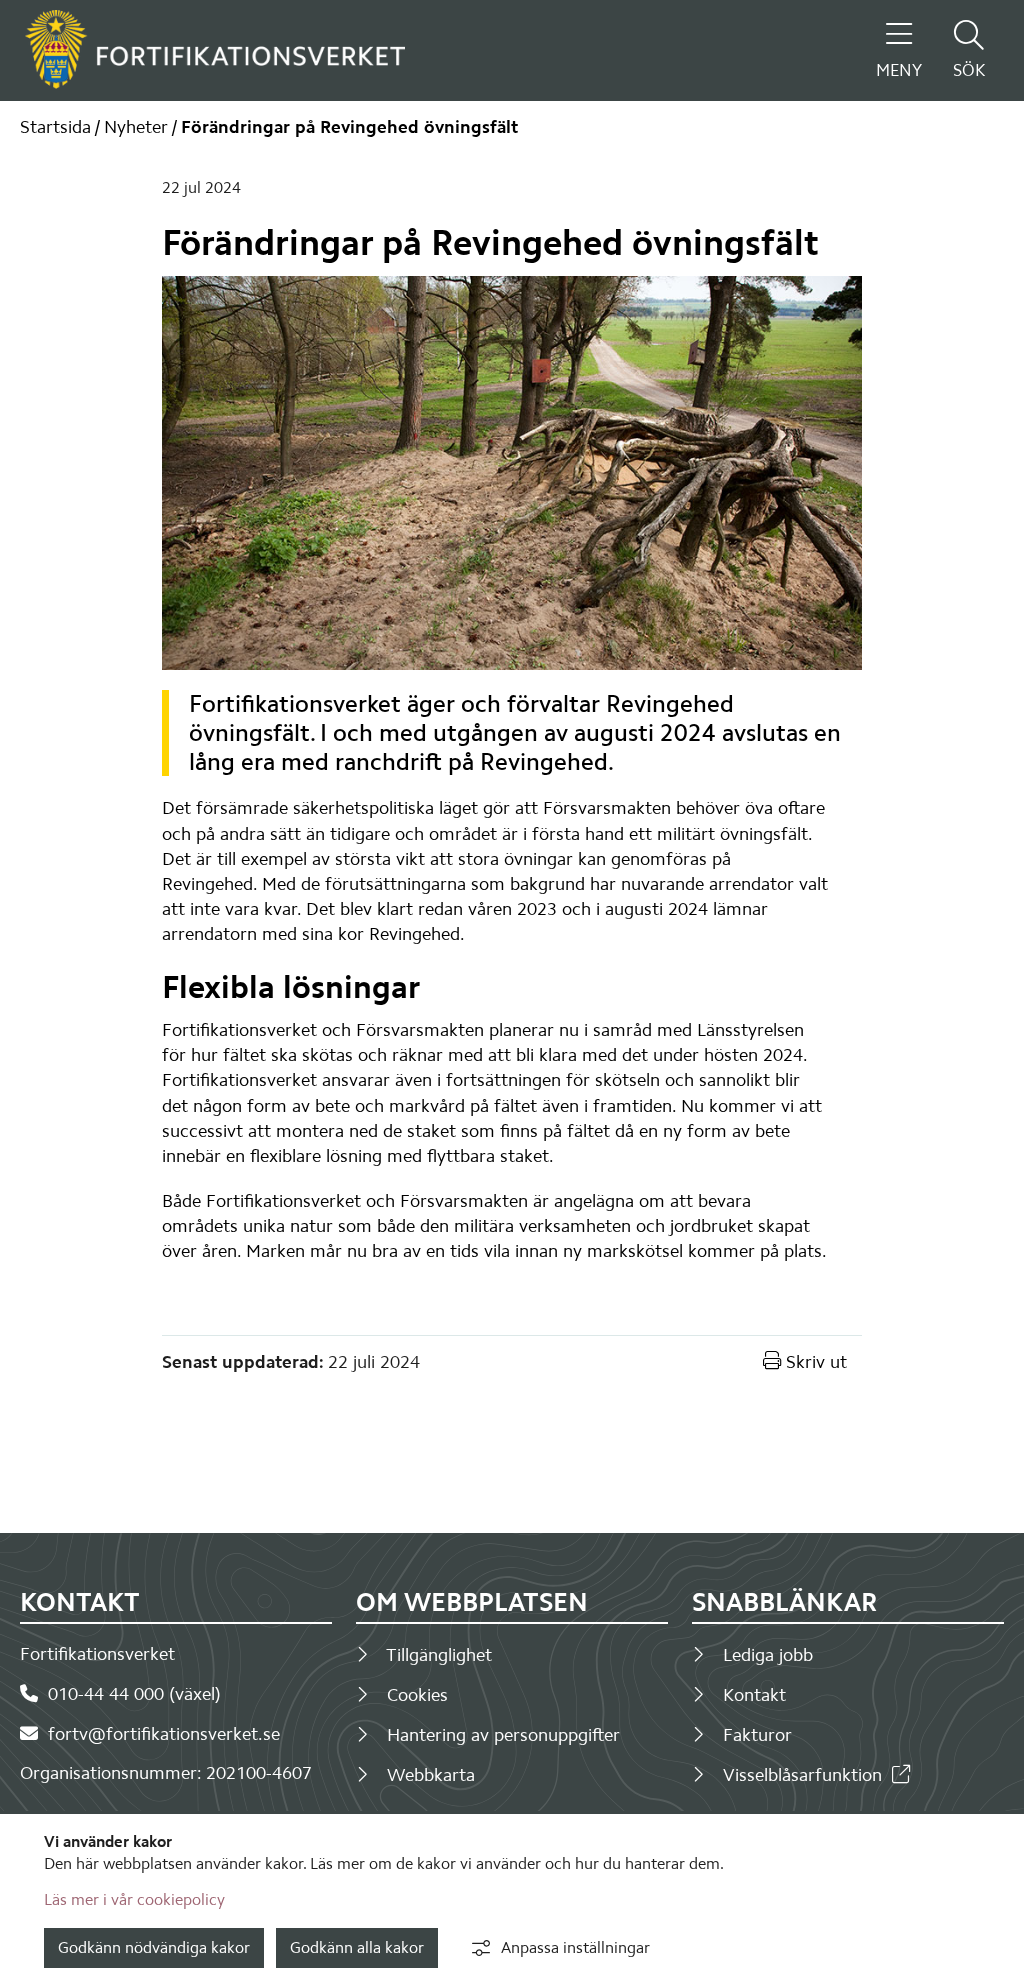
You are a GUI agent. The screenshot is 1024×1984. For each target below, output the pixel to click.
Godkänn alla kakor (357, 1947)
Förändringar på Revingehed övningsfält (349, 127)
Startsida (55, 127)
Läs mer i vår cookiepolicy (134, 1899)
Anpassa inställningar (575, 1947)
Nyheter (136, 127)
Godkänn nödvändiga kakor (154, 1947)
